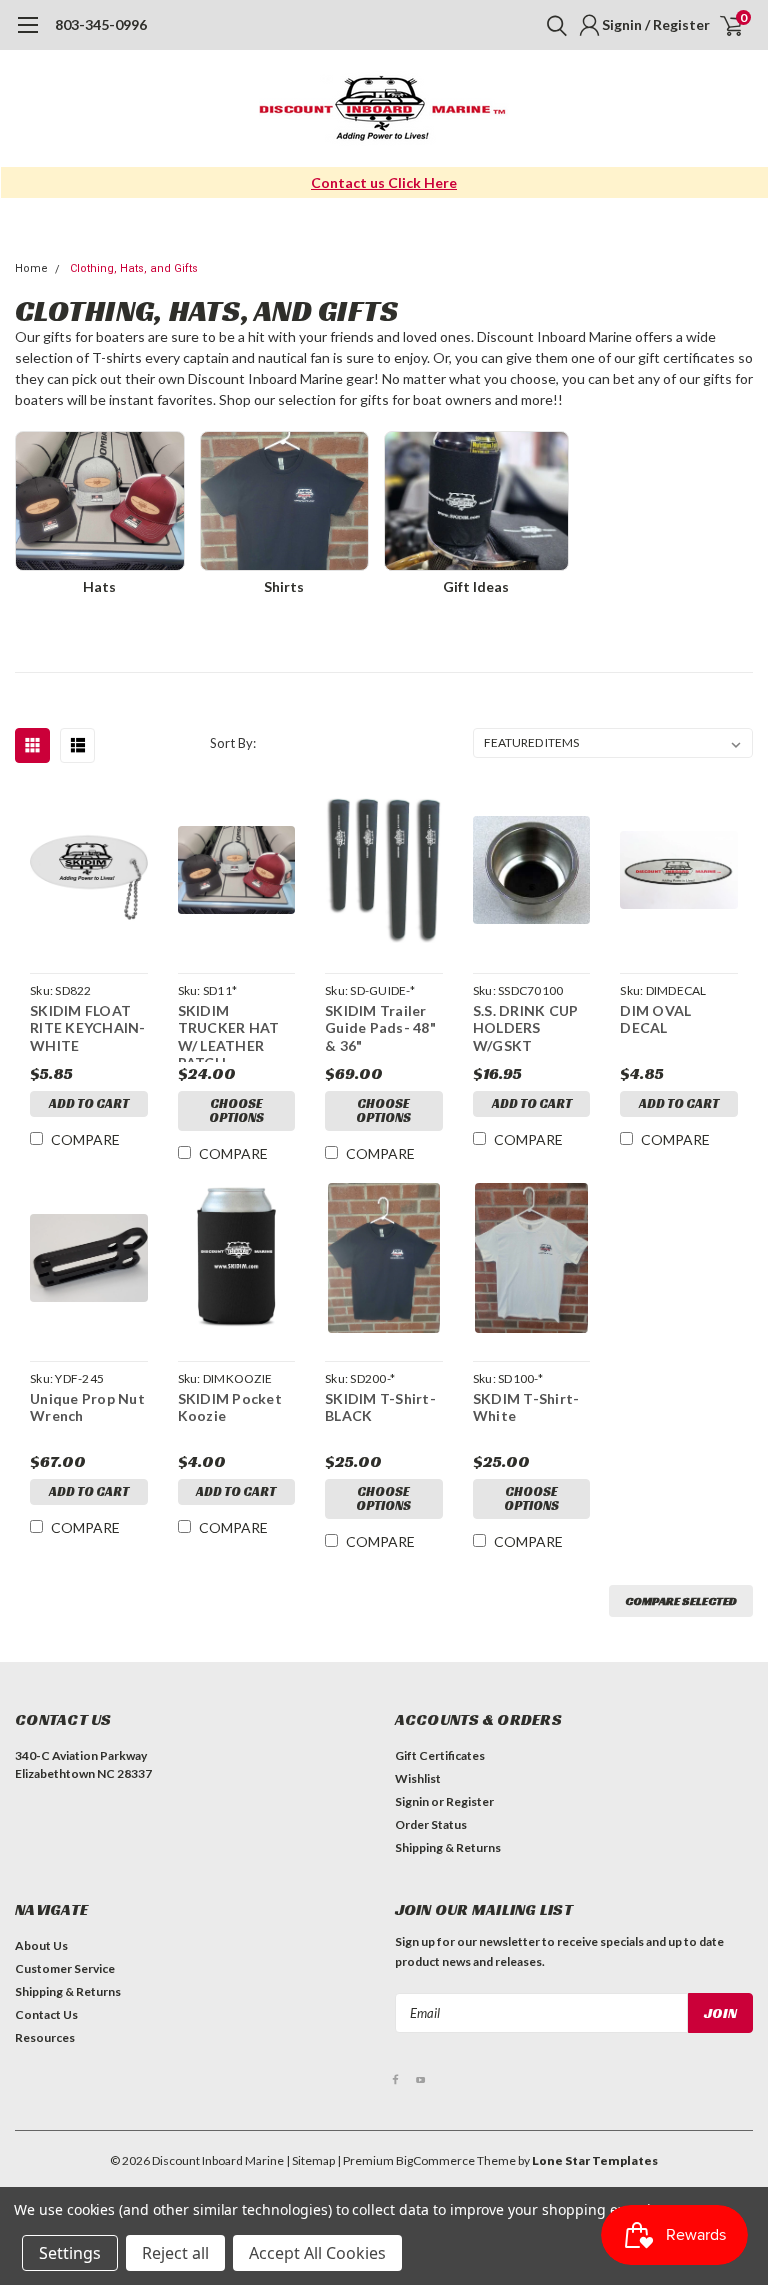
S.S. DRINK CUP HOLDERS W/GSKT (526, 1028)
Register (470, 1801)
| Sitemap (310, 2160)
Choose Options (236, 1110)
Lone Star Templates (595, 2160)
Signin (412, 1801)
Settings (70, 2253)
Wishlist (418, 1778)
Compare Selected (681, 1600)
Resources (45, 2037)
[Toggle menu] (27, 35)
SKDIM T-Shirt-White (526, 1407)
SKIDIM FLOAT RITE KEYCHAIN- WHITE (88, 1028)
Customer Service (65, 1968)
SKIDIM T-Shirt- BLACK (380, 1407)
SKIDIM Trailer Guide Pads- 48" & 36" (380, 1028)
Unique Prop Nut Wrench (87, 1407)
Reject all (175, 2253)
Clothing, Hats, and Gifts (134, 268)
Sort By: (233, 743)
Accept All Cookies (317, 2253)
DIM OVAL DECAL (655, 1019)
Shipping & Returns (448, 1847)
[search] (552, 25)
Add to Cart (89, 1103)
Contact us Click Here (384, 182)
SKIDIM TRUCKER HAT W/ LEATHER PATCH (229, 1032)
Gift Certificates (440, 1755)
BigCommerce (435, 2160)
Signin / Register (656, 24)
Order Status (431, 1824)
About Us (41, 1945)
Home (31, 268)
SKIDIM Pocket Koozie (230, 1407)
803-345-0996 (101, 24)
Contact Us (46, 2014)
